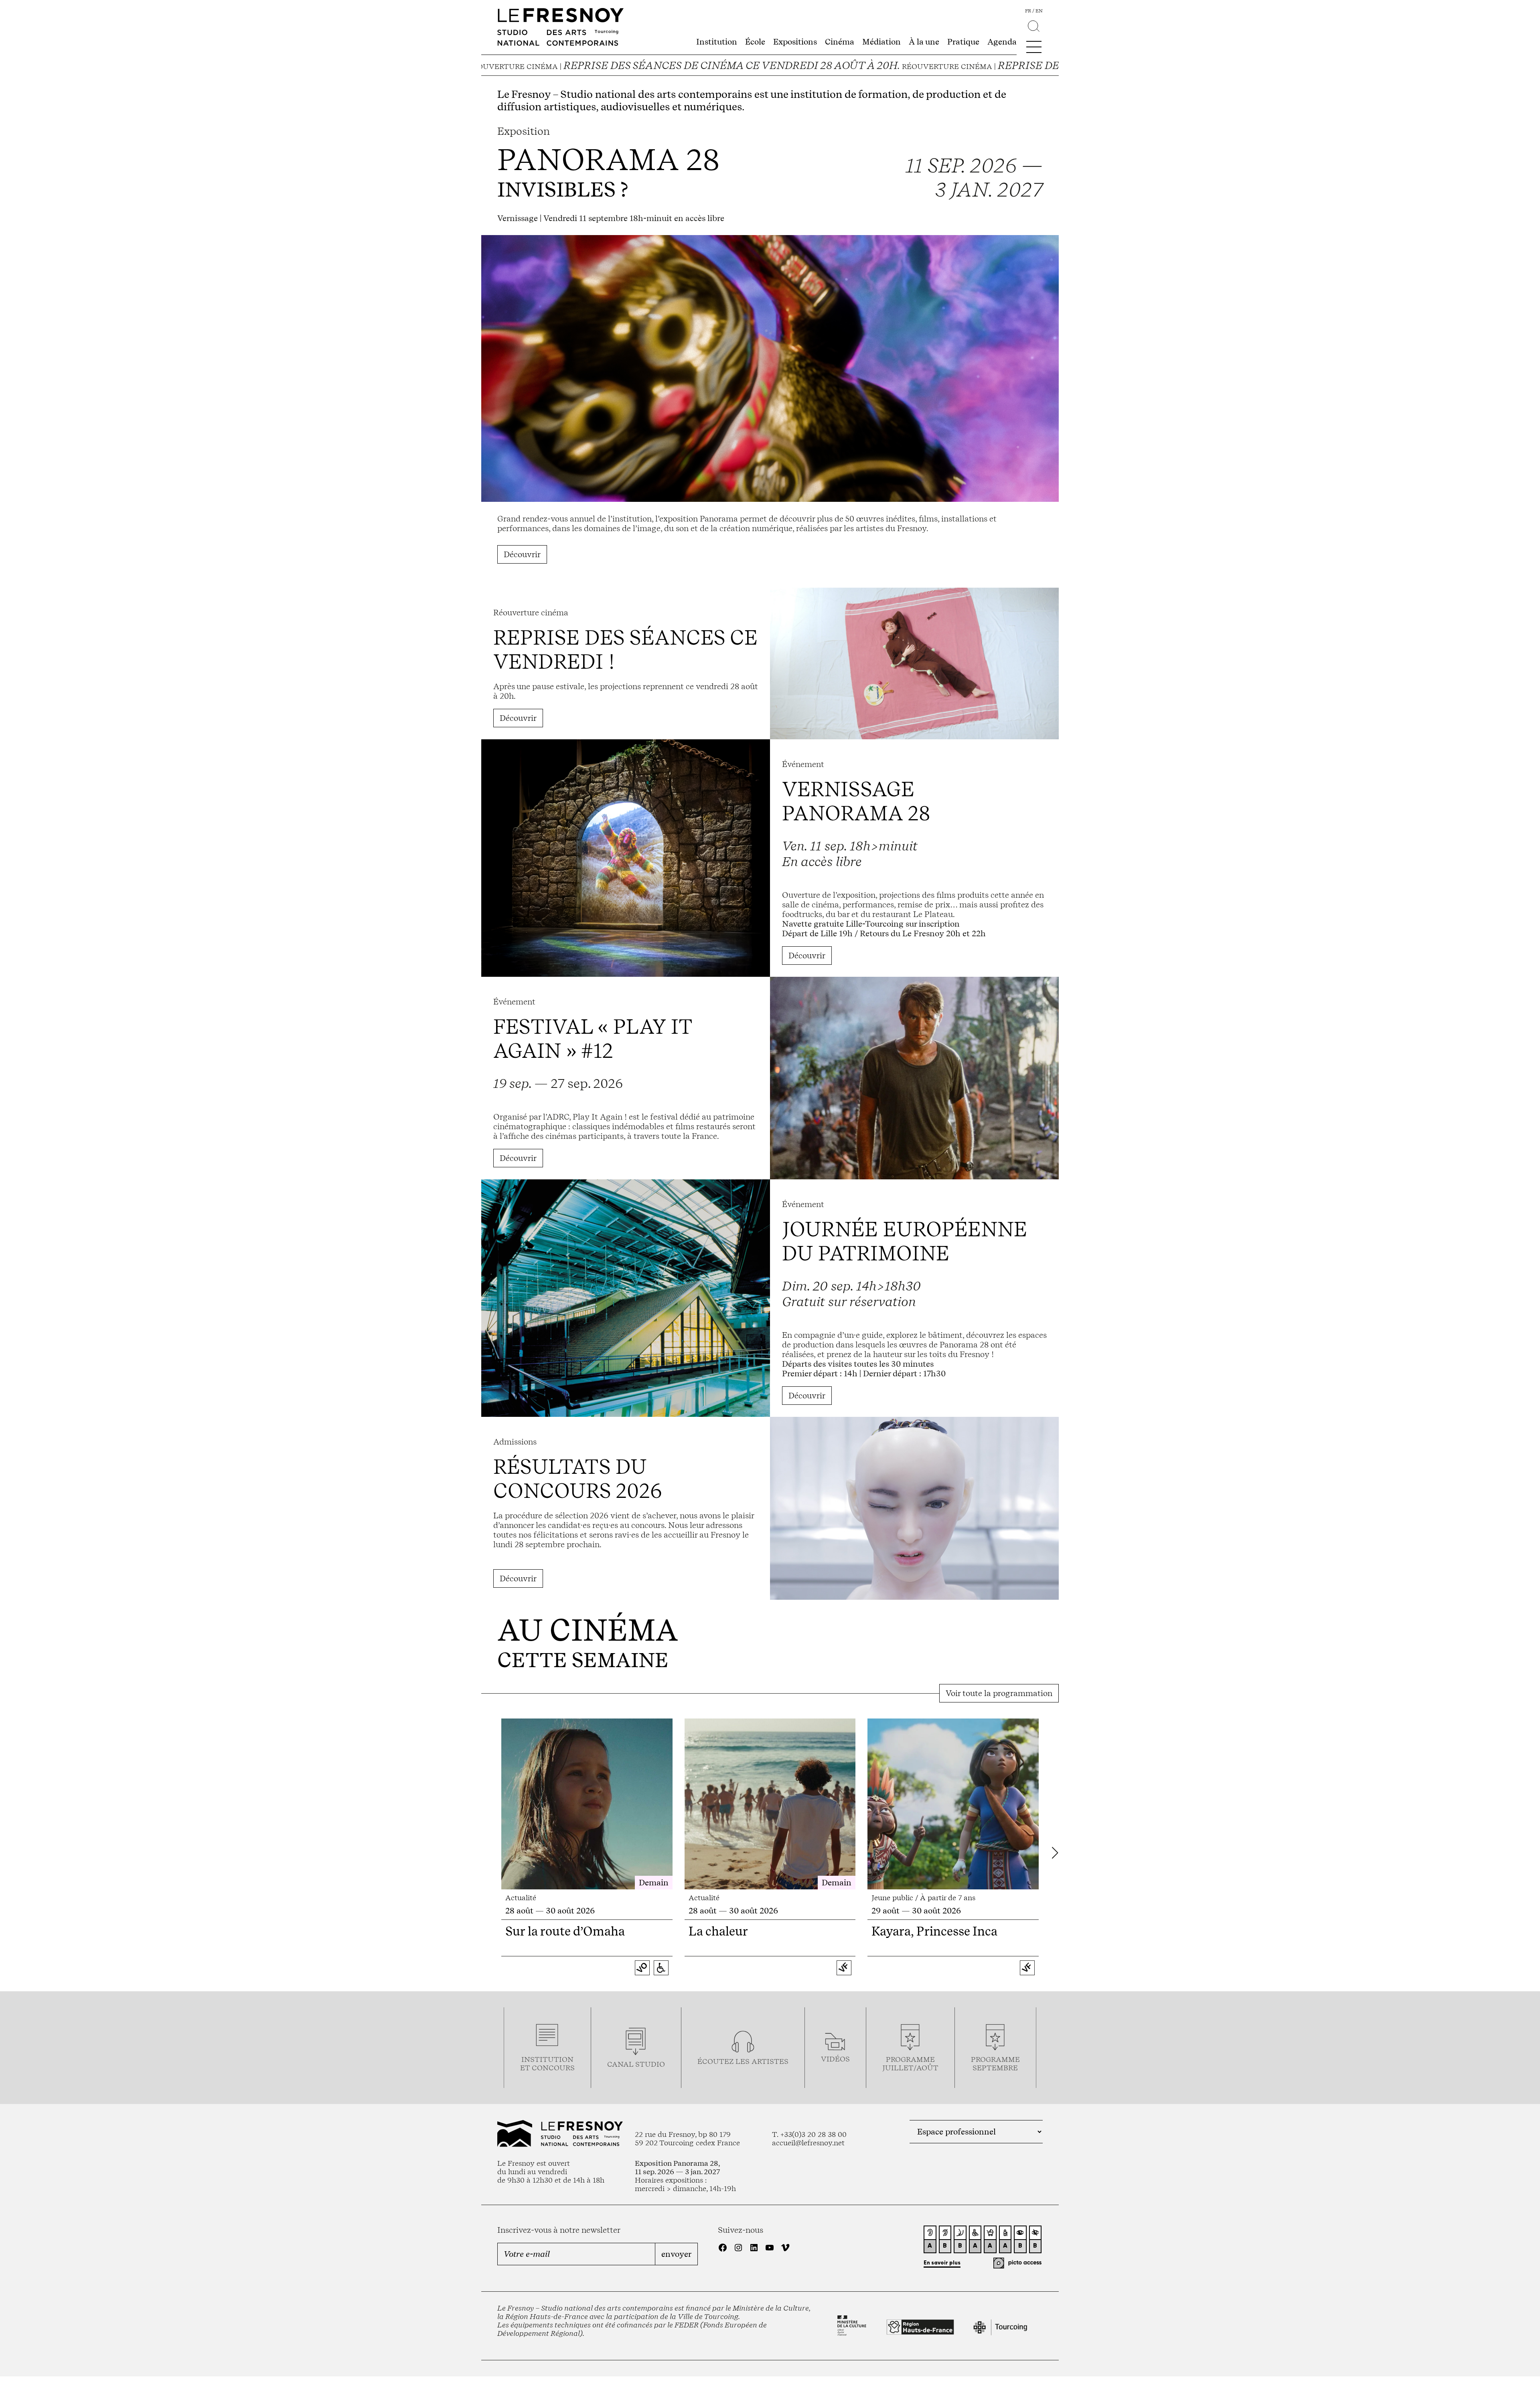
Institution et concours (547, 2063)
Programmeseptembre (995, 2063)
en (1039, 11)
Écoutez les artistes (743, 2061)
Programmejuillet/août (910, 2063)
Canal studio (636, 2064)
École (755, 42)
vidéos (835, 2059)
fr (1028, 11)
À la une (924, 42)
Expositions (795, 42)
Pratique (963, 42)
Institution (717, 42)
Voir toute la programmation (999, 1693)
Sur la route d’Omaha (565, 1931)
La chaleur (718, 1931)
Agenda (1002, 42)
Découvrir (522, 554)
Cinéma (840, 42)
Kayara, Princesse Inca (934, 1931)
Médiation (881, 42)
